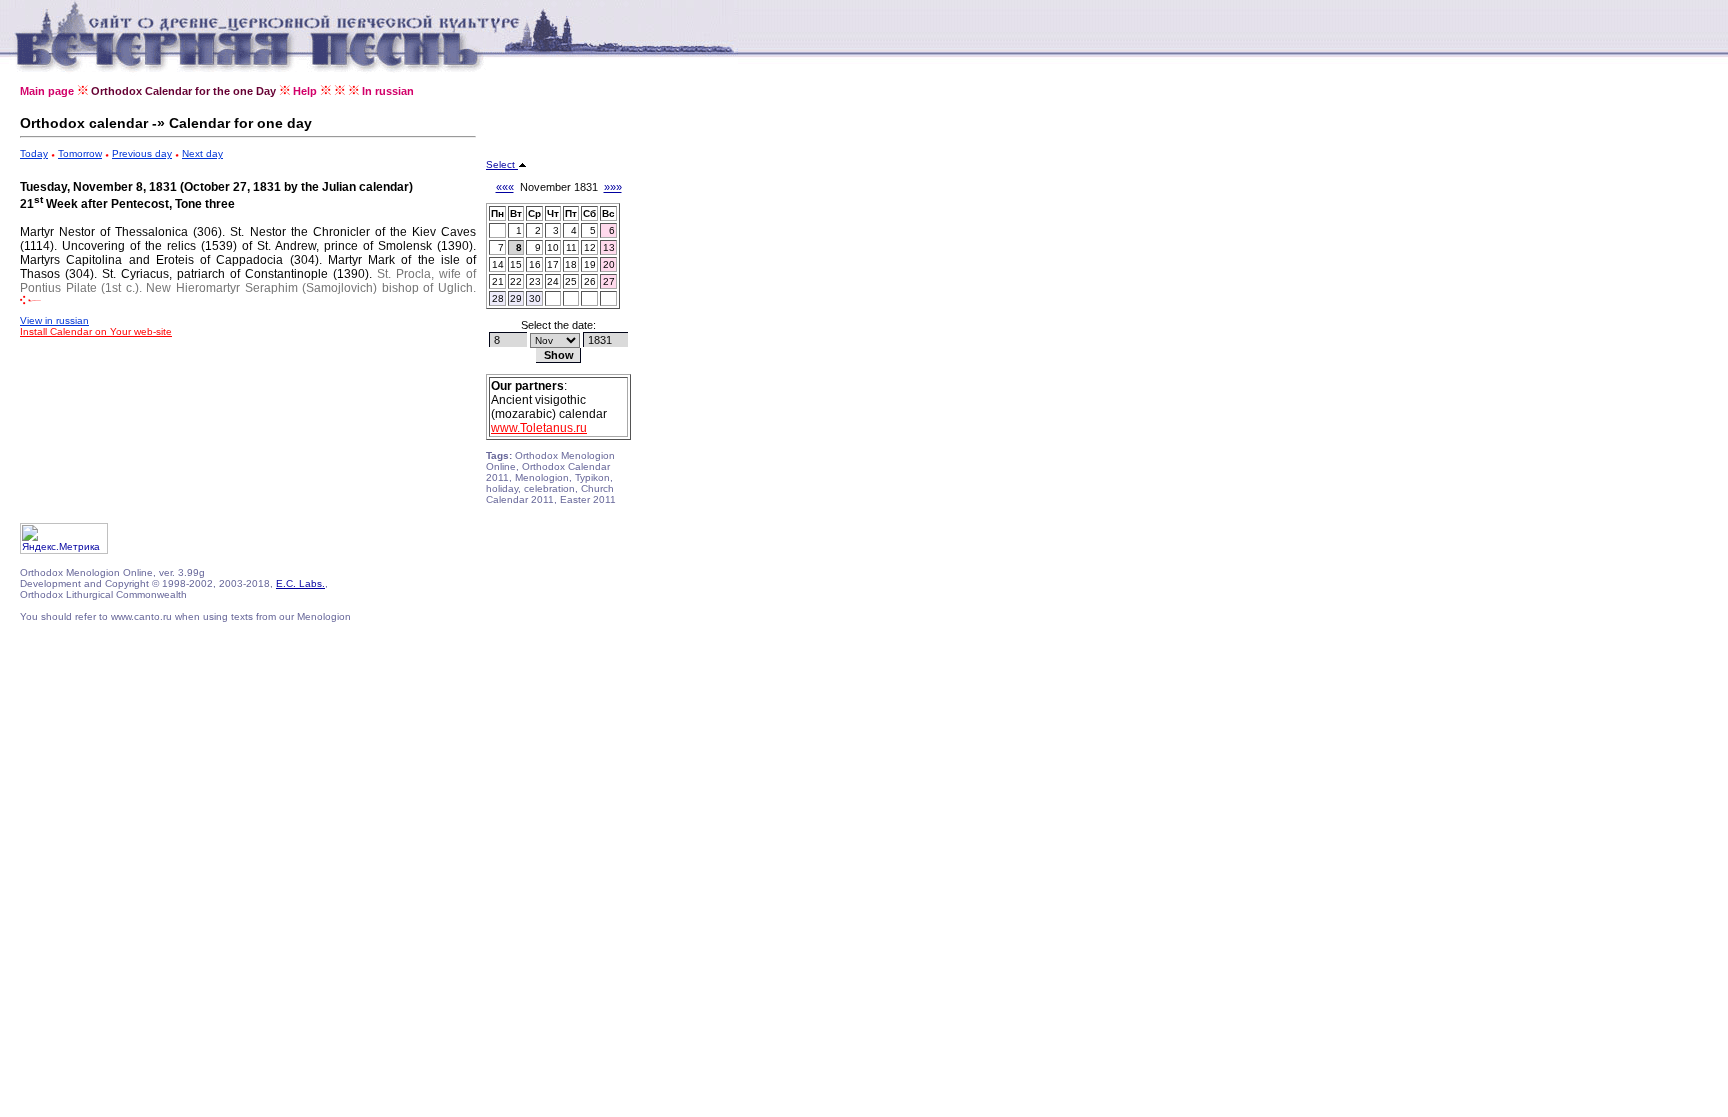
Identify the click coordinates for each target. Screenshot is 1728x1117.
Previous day (142, 153)
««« (505, 187)
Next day (202, 153)
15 (516, 264)
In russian (388, 91)
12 (590, 247)
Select (502, 164)
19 (590, 264)
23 (535, 281)
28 (498, 298)
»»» (613, 187)
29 (516, 298)
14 (498, 264)
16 (535, 264)
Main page (47, 91)
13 (609, 247)
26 (590, 281)
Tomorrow (80, 153)
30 (535, 298)
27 (609, 281)
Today (34, 153)
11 (571, 247)
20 (609, 264)
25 (571, 281)
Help (305, 91)
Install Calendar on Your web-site (96, 331)
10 (553, 247)
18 (571, 264)
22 (516, 281)
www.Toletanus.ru (539, 428)
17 (553, 264)
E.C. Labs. (300, 583)
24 (553, 281)
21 (498, 281)
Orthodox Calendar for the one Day (183, 91)
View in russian (54, 320)
